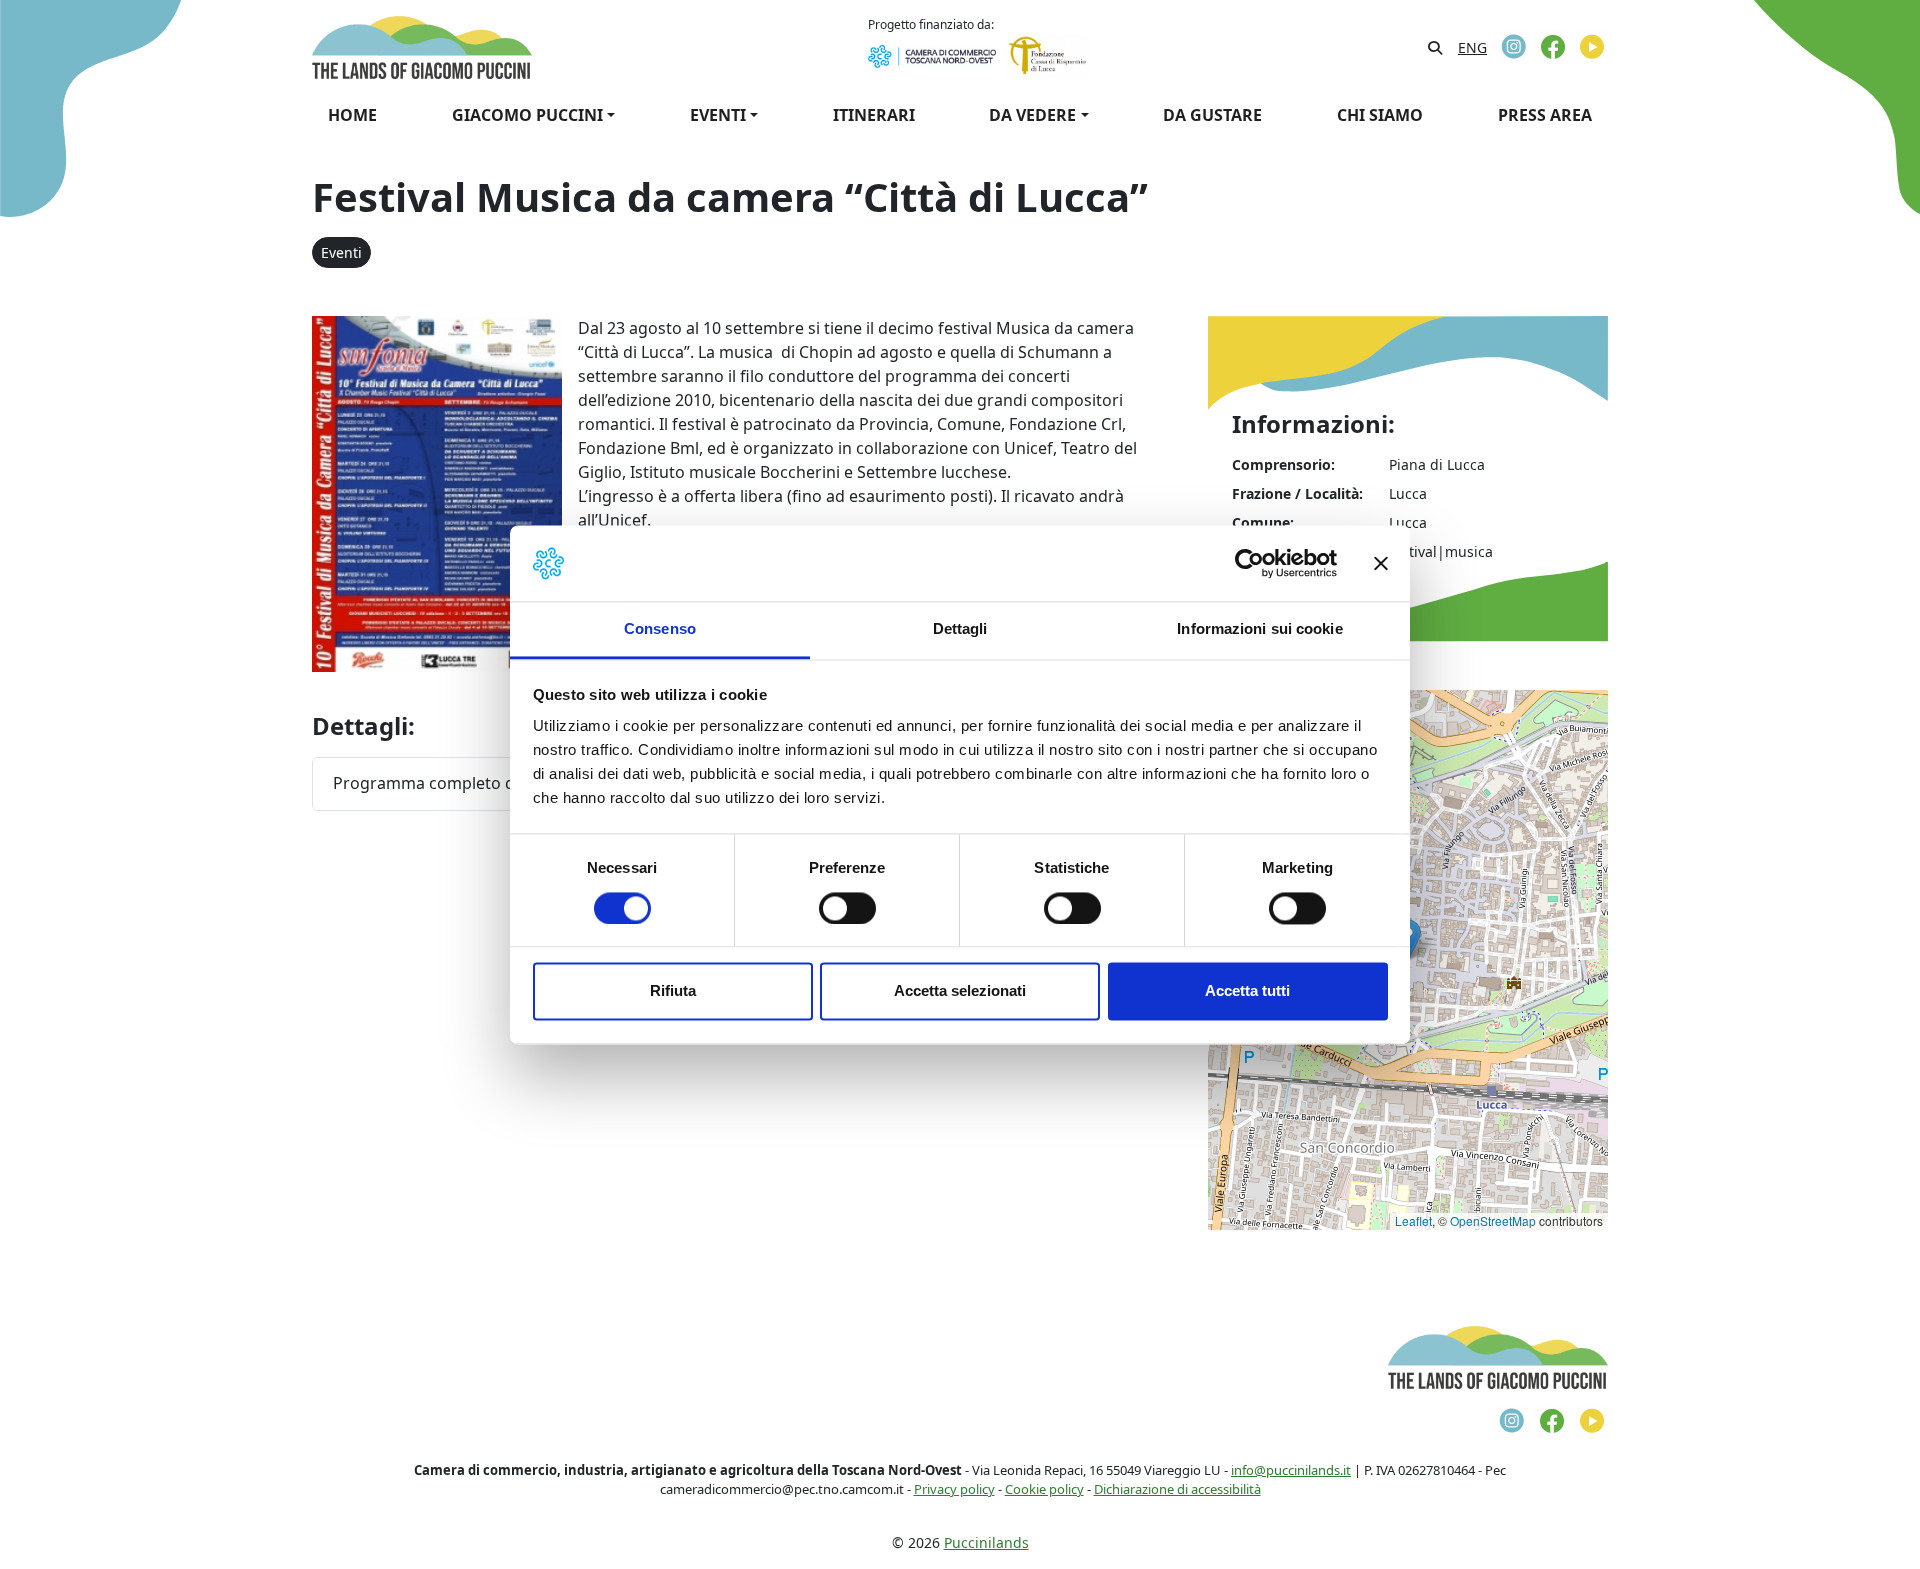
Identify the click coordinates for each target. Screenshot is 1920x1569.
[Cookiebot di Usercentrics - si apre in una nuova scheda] (1249, 563)
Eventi (341, 252)
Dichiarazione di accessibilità (1177, 1489)
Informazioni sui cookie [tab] (1259, 629)
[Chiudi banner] (1381, 563)
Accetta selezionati (960, 991)
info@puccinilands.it (1291, 1470)
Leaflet (1413, 1220)
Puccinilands (986, 1542)
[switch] (847, 908)
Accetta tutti (1247, 991)
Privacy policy (954, 1489)
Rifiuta (673, 991)
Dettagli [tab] (960, 629)
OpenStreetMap (1493, 1220)
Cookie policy (1044, 1489)
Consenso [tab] (660, 629)
